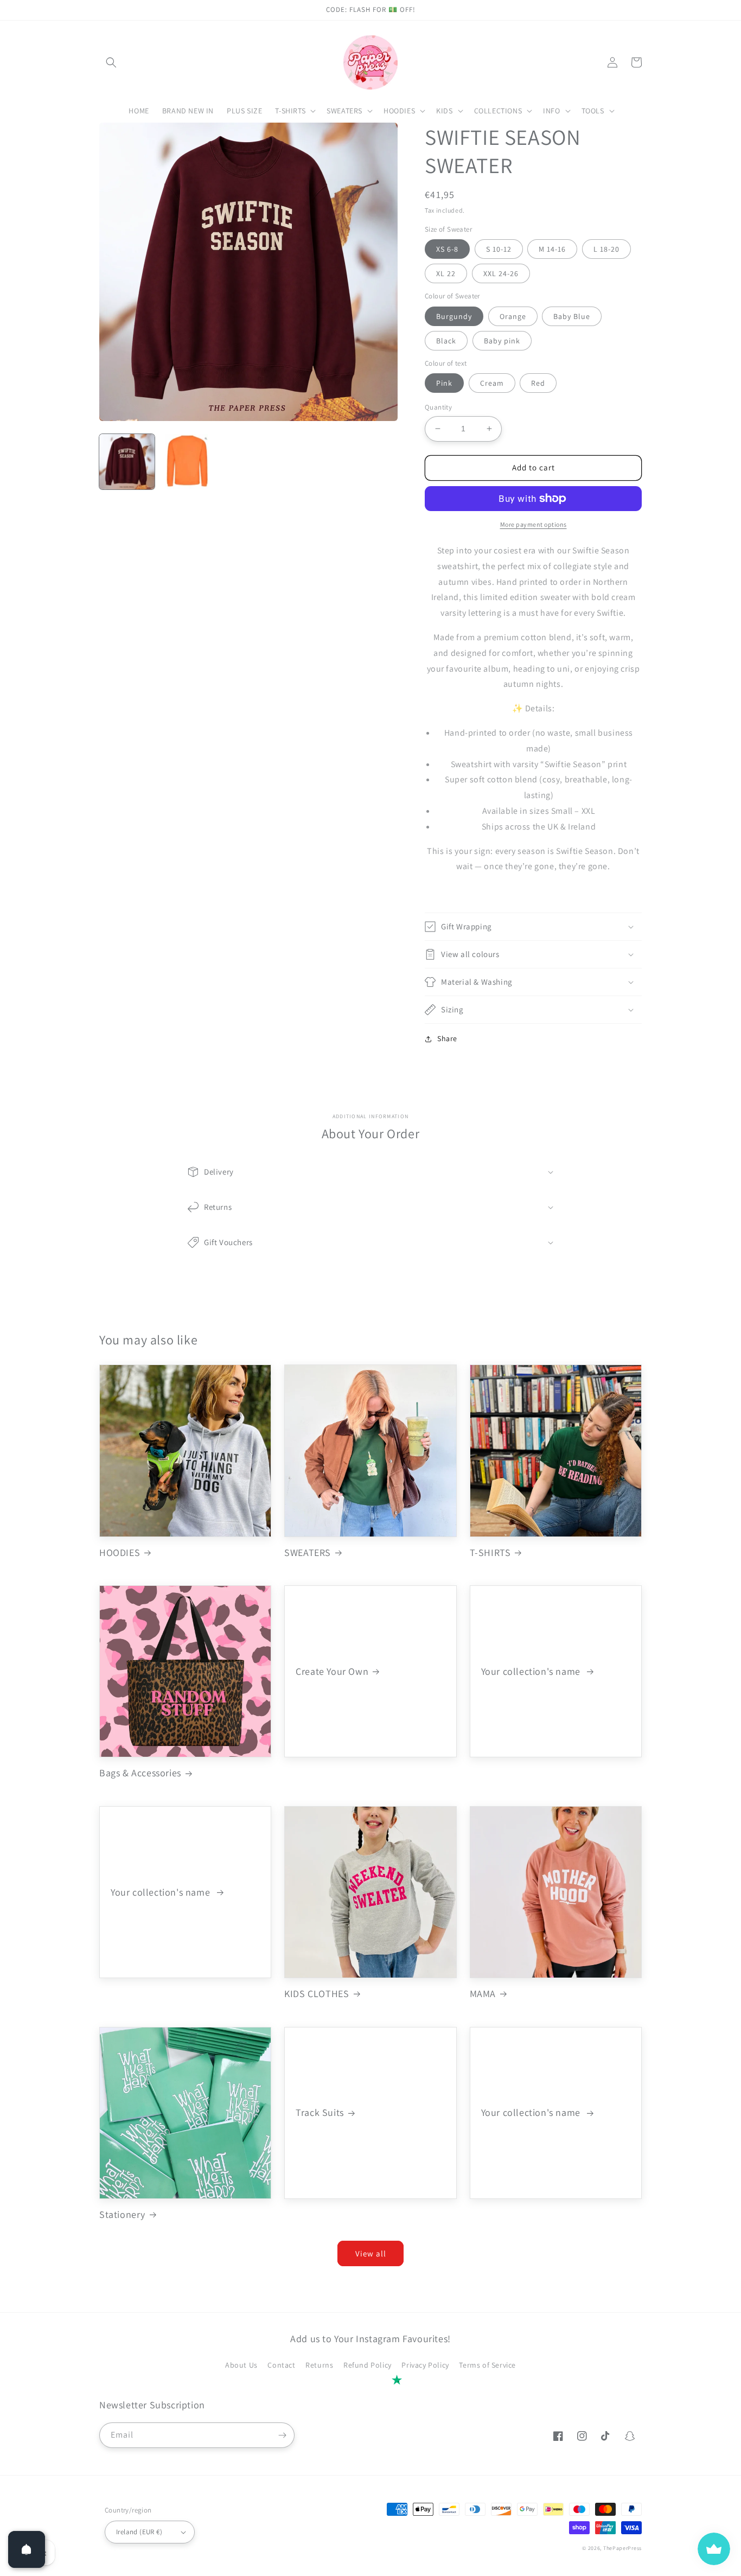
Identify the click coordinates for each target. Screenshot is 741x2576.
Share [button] (447, 1038)
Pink (444, 383)
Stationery (122, 2214)
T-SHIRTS (490, 1552)
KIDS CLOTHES (317, 1994)
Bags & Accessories (140, 1773)
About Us (241, 2365)
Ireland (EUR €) (139, 2532)
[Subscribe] (282, 2435)
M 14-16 (552, 249)
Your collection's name (532, 1671)
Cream (492, 383)
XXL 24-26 (501, 273)
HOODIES (120, 1552)
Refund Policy (368, 2365)
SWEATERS (308, 1552)
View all (371, 2253)
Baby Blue (572, 316)
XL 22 (446, 273)
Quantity (438, 407)
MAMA (483, 1994)
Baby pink (502, 341)
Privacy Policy (425, 2365)
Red (538, 383)
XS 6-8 (447, 249)
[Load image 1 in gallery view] (127, 462)
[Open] (27, 2549)
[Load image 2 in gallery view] (188, 462)
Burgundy (454, 316)
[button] (111, 62)
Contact (281, 2365)
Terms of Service (487, 2365)
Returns (319, 2365)
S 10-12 (499, 249)
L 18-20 (606, 249)
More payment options (534, 524)
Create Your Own (332, 1671)
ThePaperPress (622, 2548)
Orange (513, 316)
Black (446, 341)
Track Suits (320, 2112)
